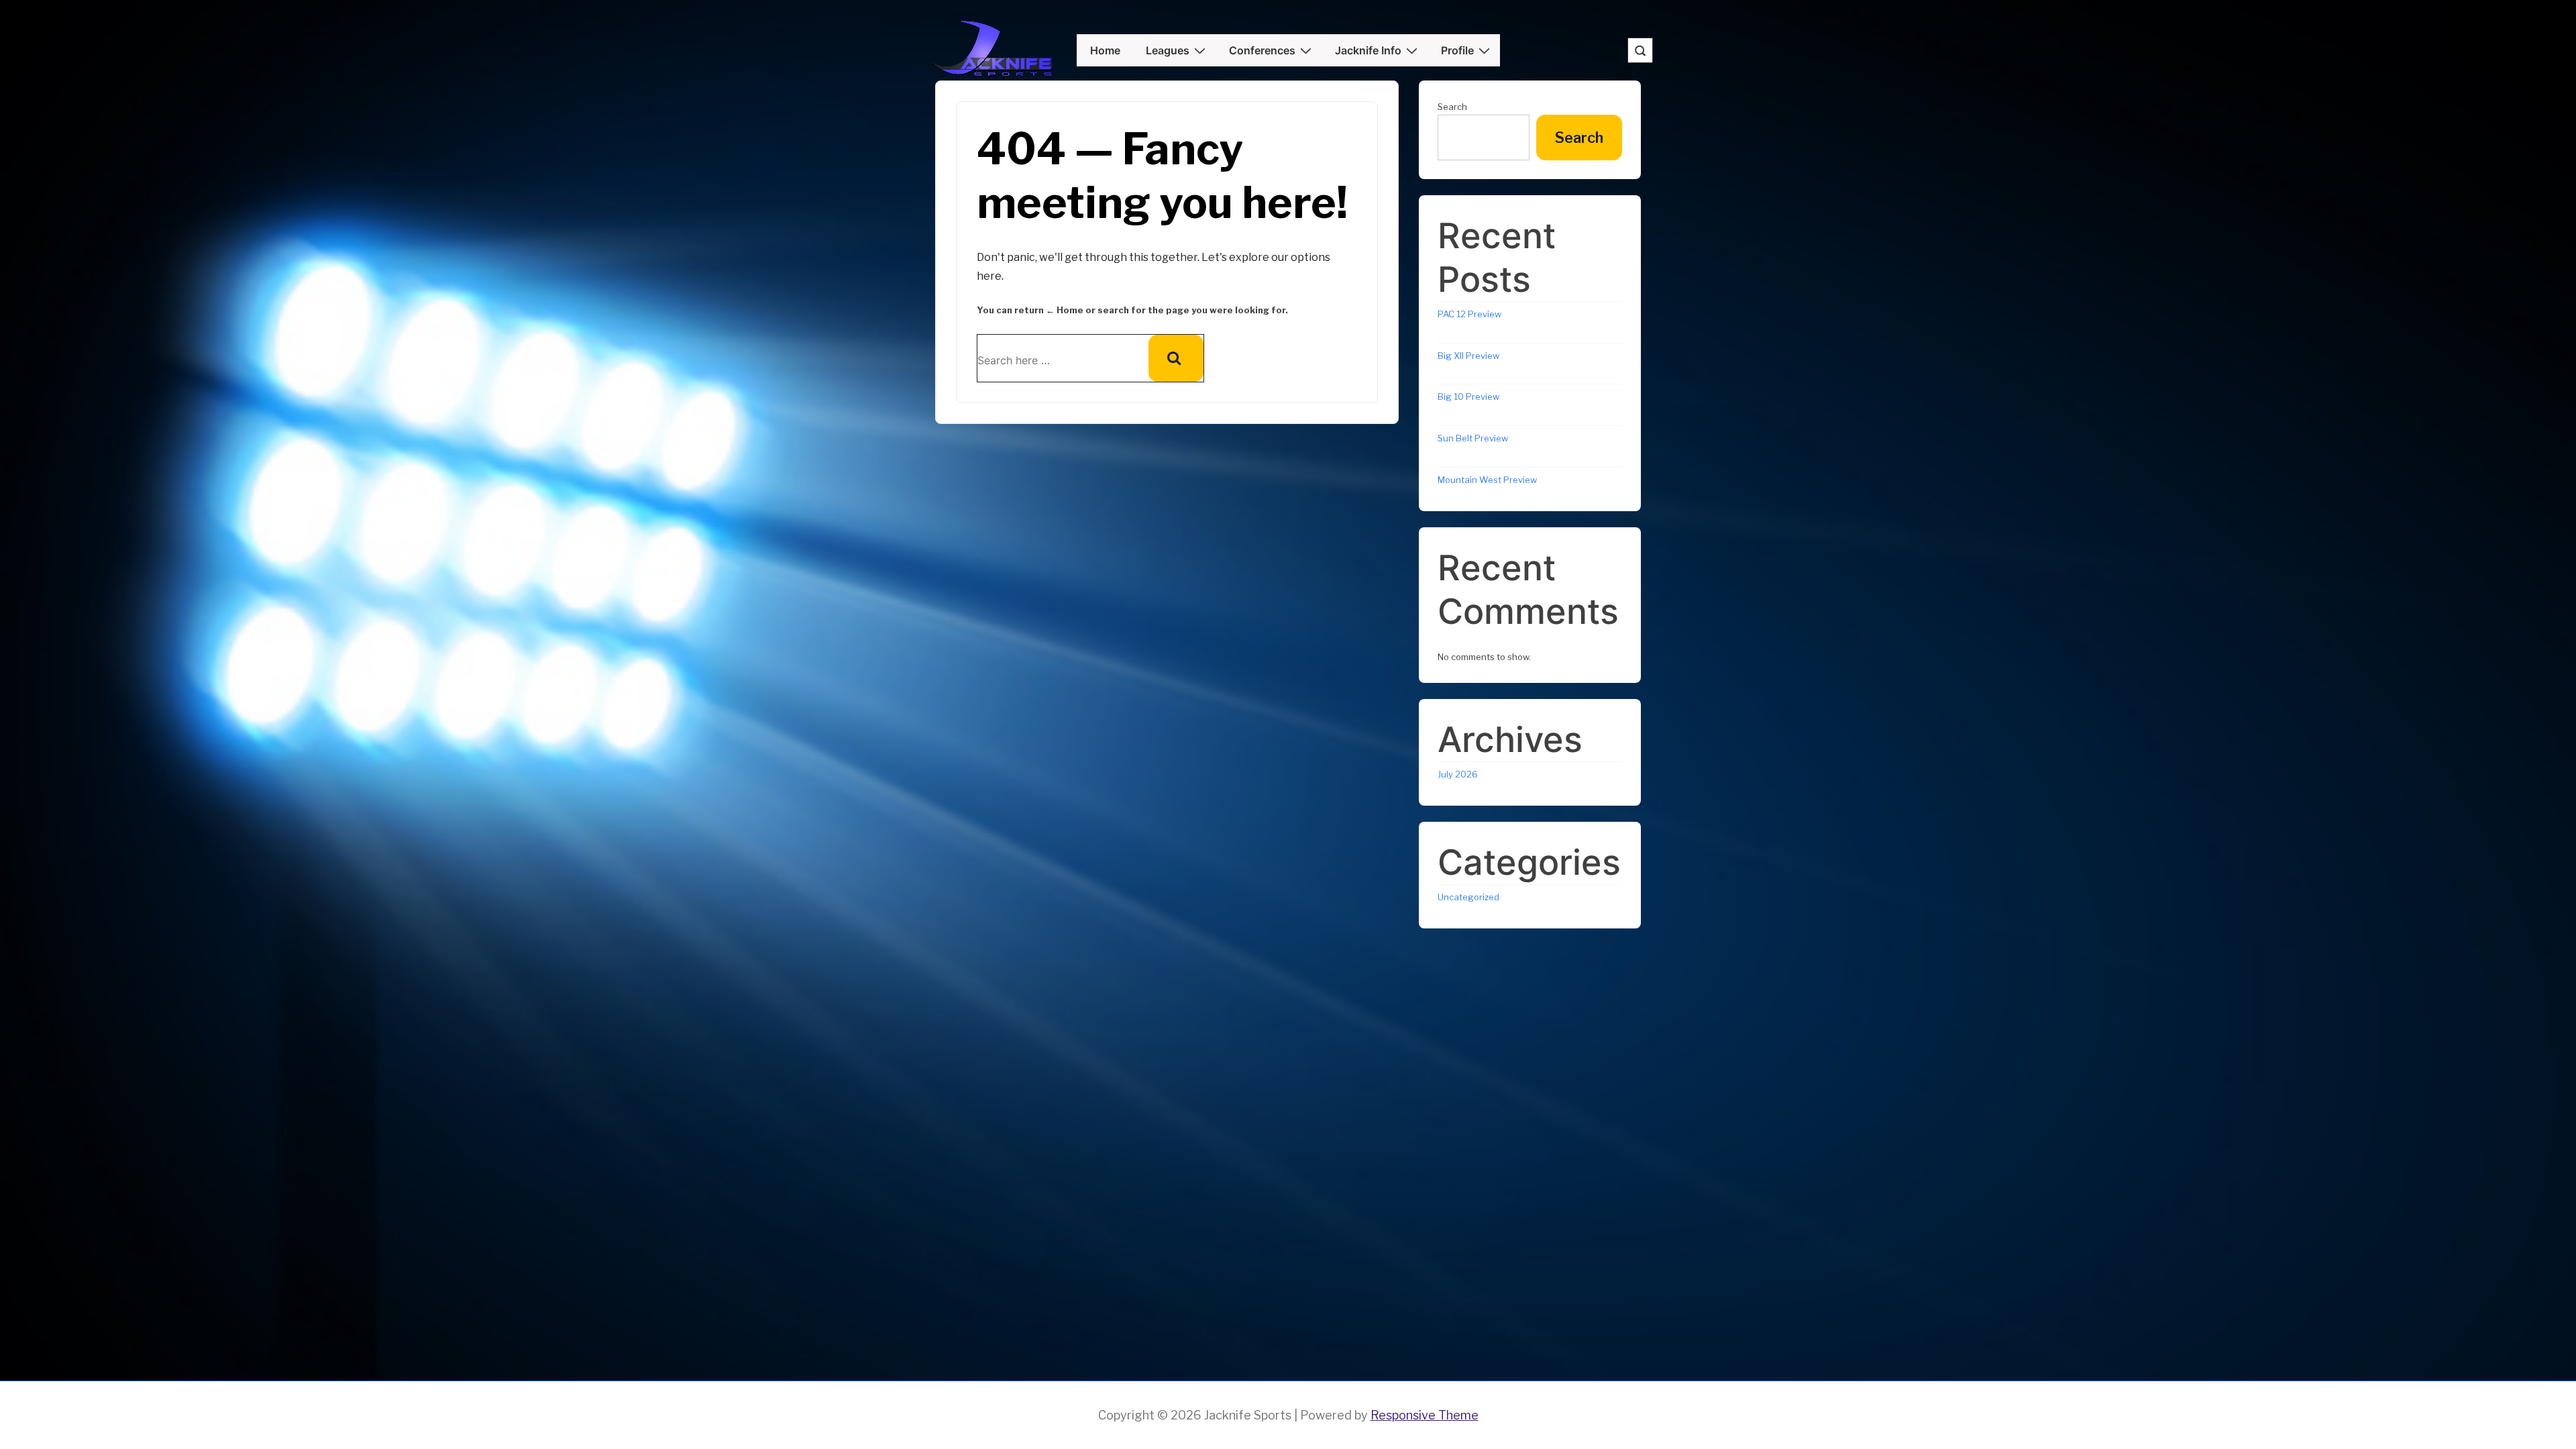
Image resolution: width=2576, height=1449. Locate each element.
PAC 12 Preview (1469, 314)
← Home (1065, 310)
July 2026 (1458, 774)
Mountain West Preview (1487, 480)
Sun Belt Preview (1473, 438)
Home (1105, 50)
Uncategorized (1468, 897)
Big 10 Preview (1468, 396)
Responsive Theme (1425, 1415)
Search (1452, 107)
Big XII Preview (1468, 356)
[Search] (1176, 358)
